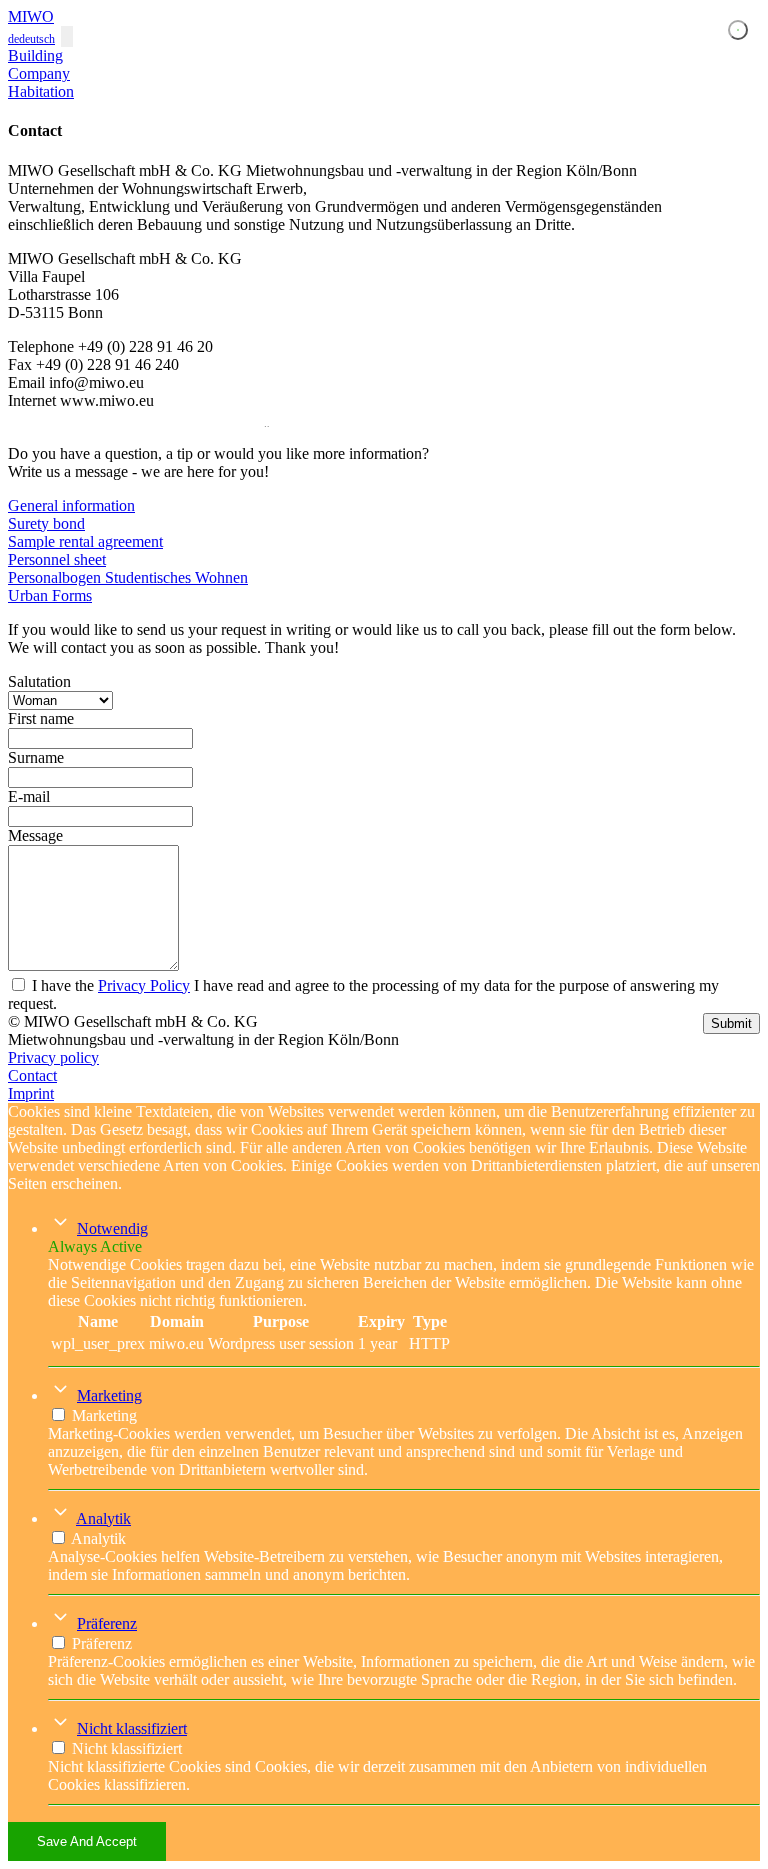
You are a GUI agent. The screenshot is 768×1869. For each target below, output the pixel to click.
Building (35, 55)
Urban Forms (50, 595)
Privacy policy (53, 1057)
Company (39, 73)
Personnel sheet (57, 559)
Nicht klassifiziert (132, 1728)
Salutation (39, 681)
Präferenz (107, 1623)
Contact (32, 1075)
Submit (731, 1023)
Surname (36, 757)
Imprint (31, 1093)
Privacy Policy (144, 985)
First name (41, 718)
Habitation (41, 91)
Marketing (109, 1395)
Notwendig (112, 1228)
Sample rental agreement (85, 541)
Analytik (103, 1518)
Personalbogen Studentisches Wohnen (128, 577)
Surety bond (46, 523)
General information (71, 505)
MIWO (31, 16)
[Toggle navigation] (67, 36)
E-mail (29, 796)
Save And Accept (87, 1841)
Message (35, 835)
